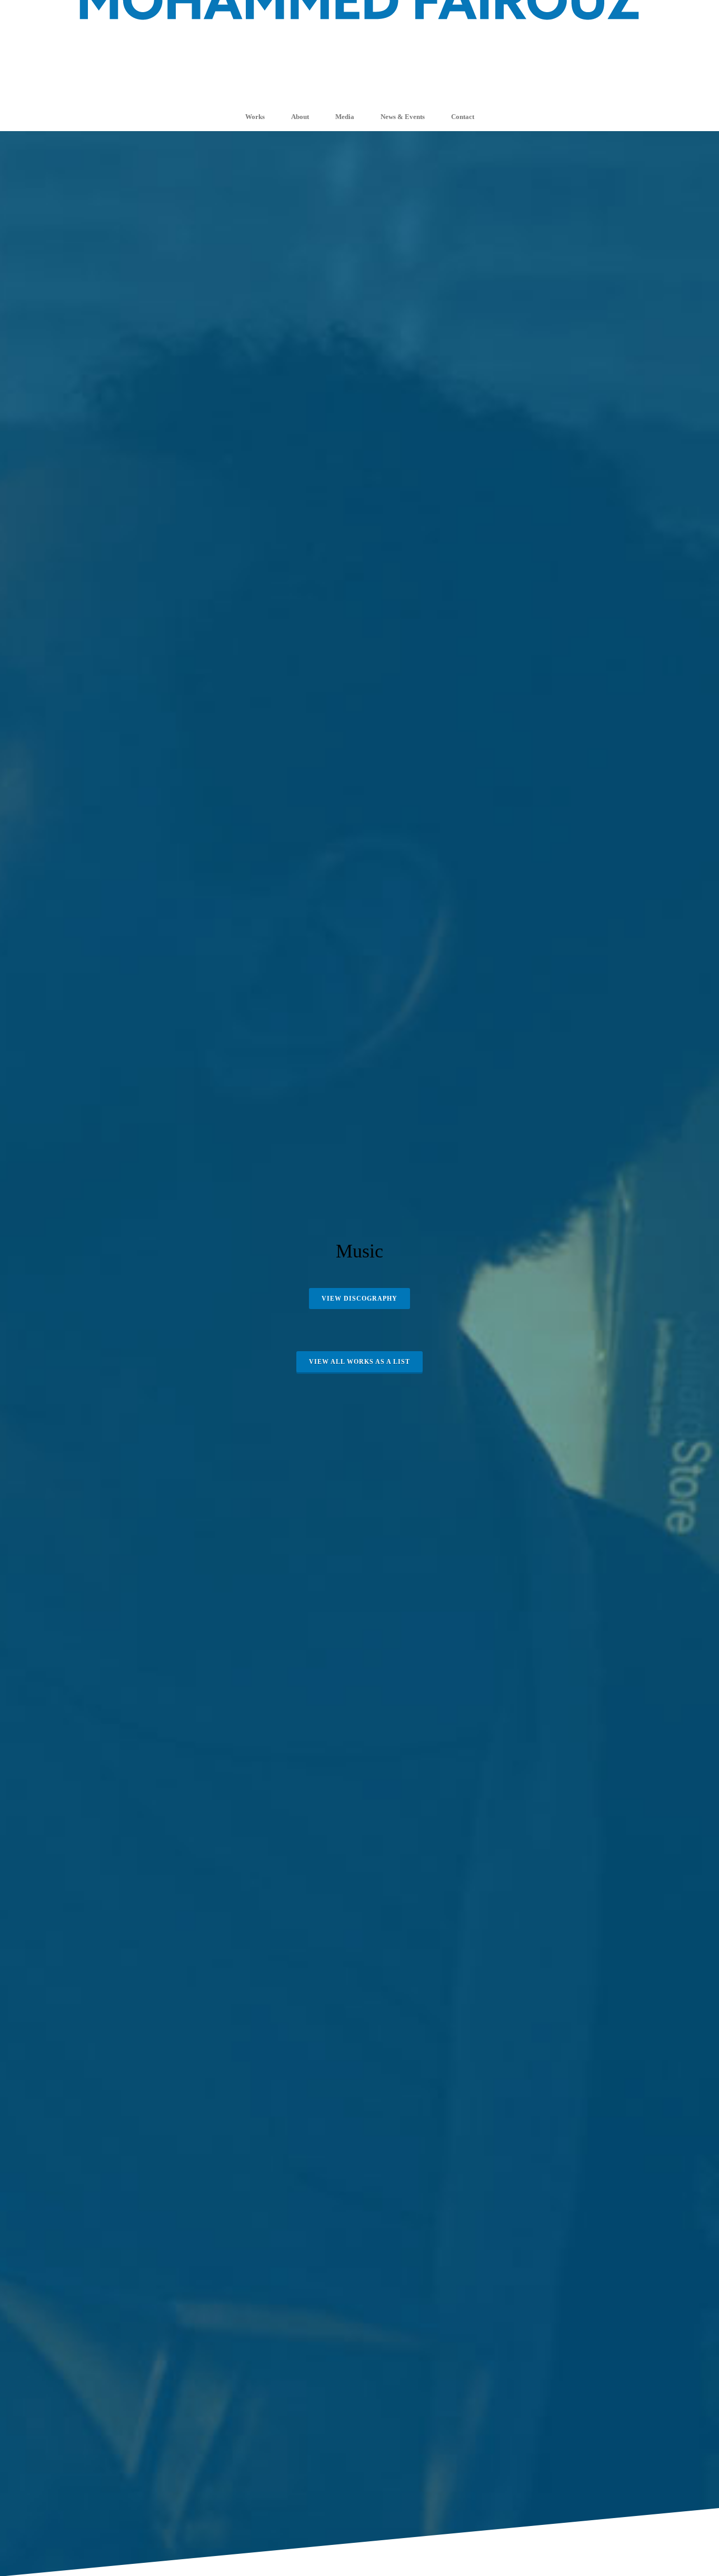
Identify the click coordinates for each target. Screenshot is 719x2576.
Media (345, 117)
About (300, 117)
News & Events (403, 117)
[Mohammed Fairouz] (359, 51)
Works (255, 117)
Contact (463, 117)
